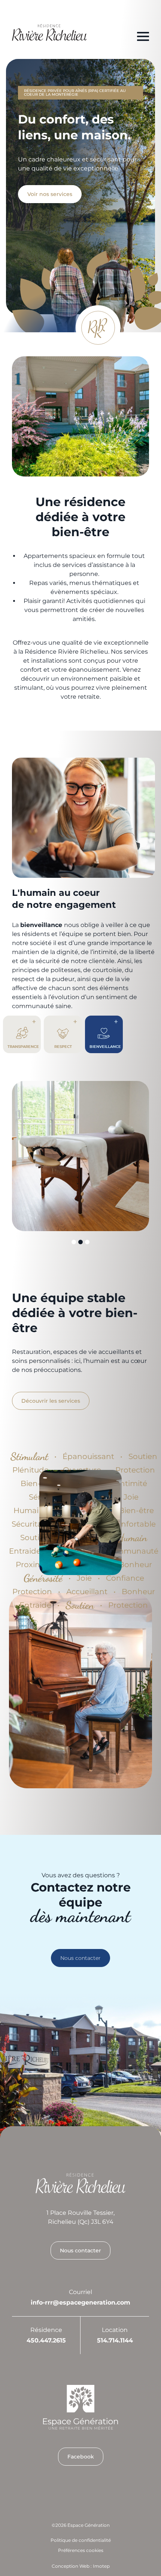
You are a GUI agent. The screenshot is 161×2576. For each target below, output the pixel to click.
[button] (74, 1242)
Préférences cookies (81, 2550)
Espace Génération (89, 2525)
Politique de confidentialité (81, 2540)
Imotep (101, 2566)
